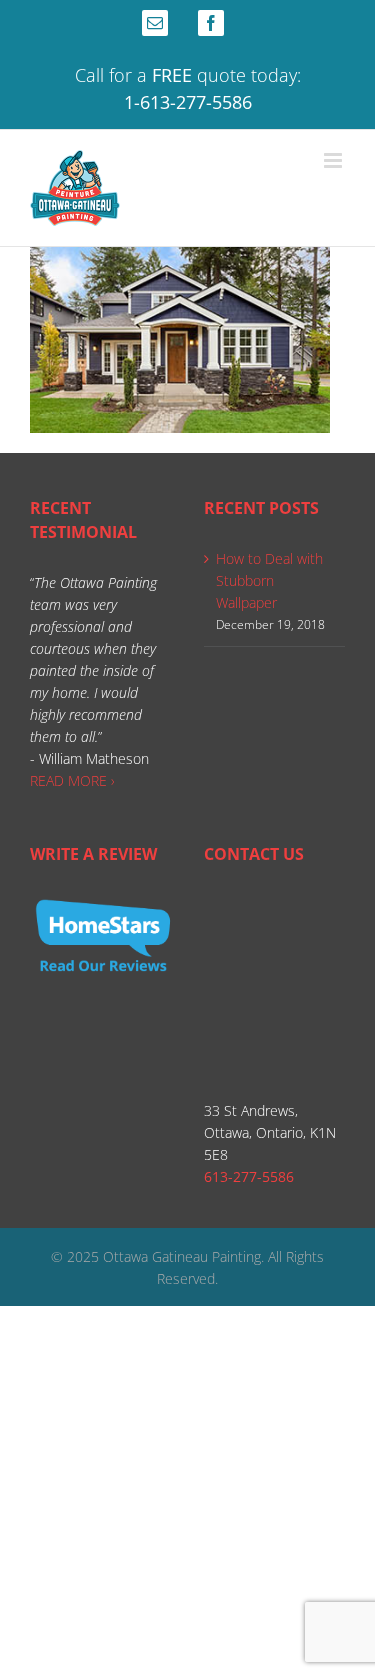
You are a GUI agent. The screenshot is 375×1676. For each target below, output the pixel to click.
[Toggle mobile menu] (334, 160)
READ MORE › (72, 780)
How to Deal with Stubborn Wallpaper (269, 580)
